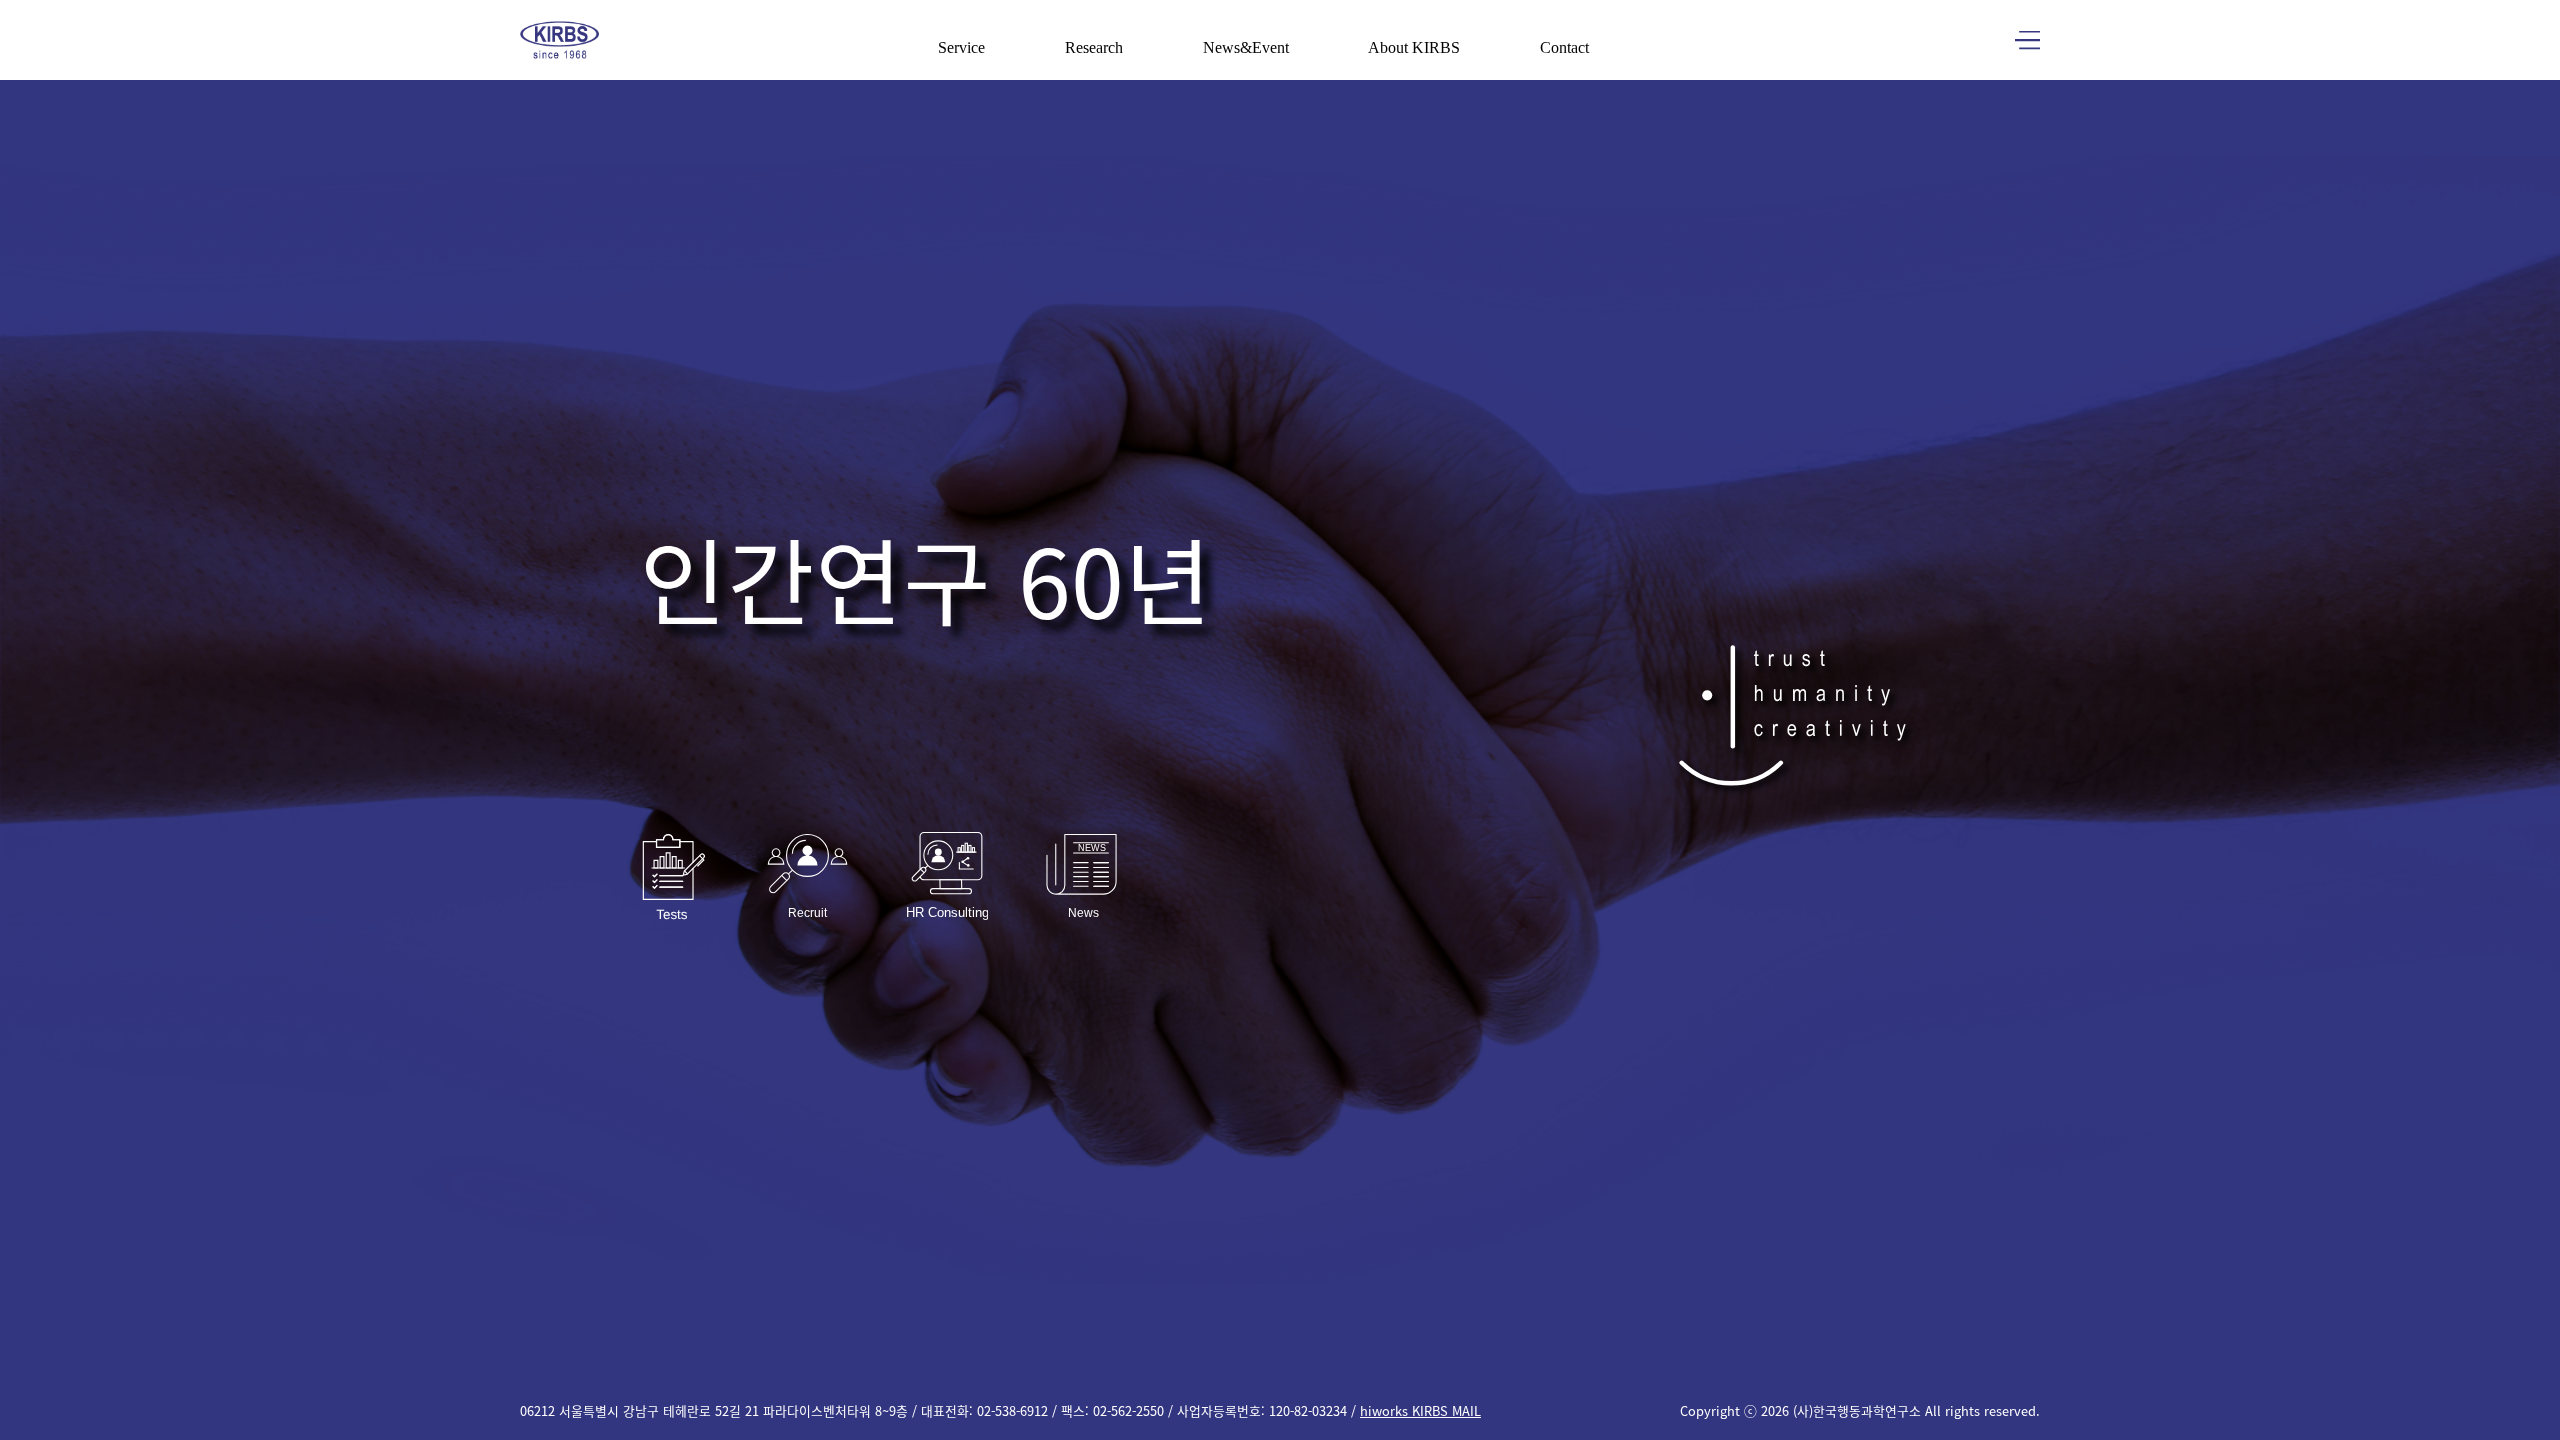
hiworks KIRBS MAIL (1420, 1410)
